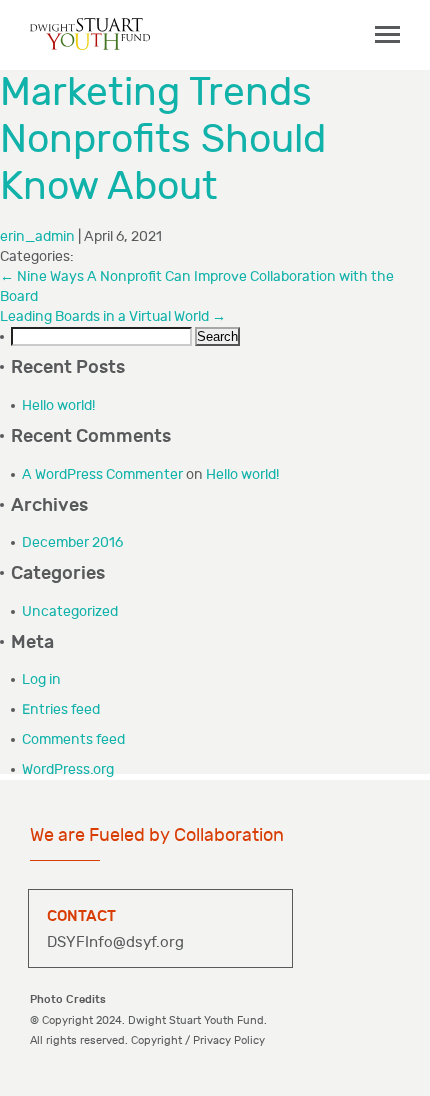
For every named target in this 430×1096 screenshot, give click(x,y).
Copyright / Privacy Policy (198, 1040)
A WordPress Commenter (102, 474)
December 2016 (72, 542)
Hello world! (58, 405)
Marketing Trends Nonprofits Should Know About (163, 140)
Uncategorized (70, 611)
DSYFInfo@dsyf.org (115, 942)
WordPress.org (68, 769)
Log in (41, 679)
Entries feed (61, 709)
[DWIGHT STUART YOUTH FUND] (90, 33)
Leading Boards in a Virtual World (113, 316)
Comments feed (73, 739)
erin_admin (37, 236)
